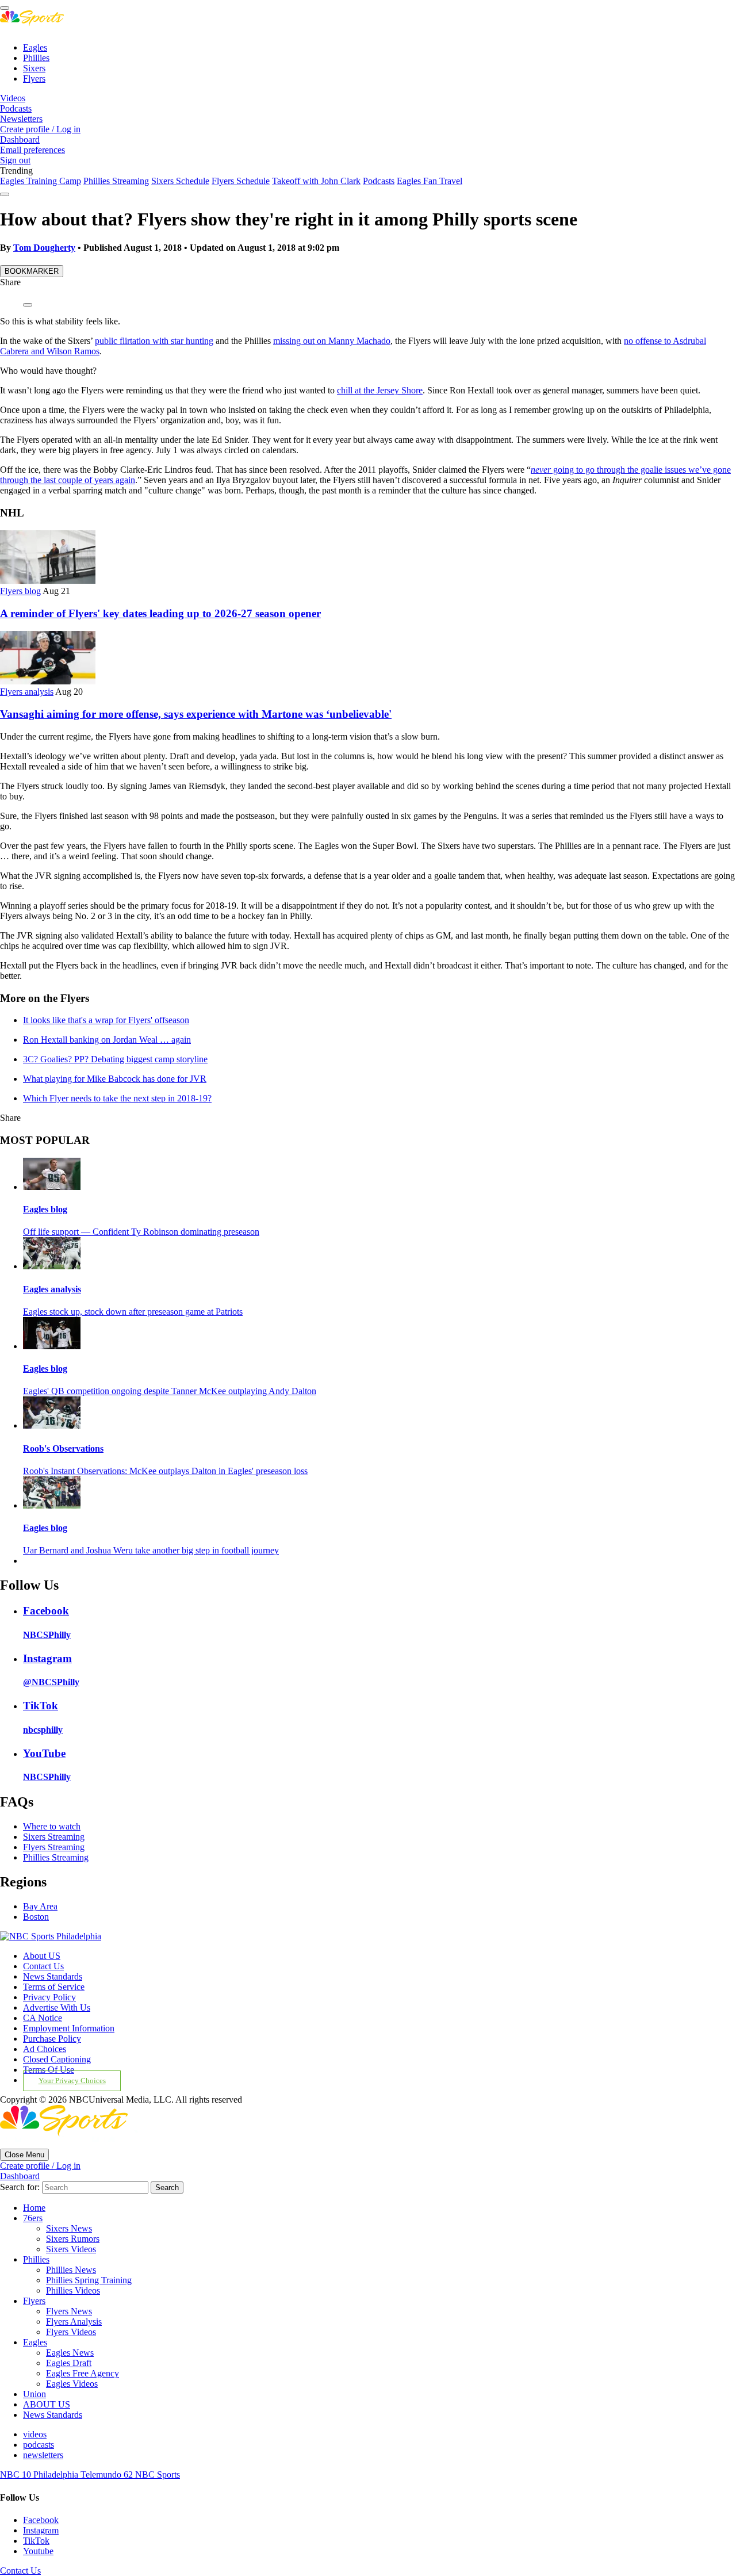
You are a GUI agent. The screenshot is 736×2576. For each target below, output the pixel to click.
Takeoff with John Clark (316, 181)
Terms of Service (54, 1987)
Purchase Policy (52, 2039)
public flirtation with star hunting (154, 341)
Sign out (15, 160)
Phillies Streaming (116, 181)
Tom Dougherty (44, 248)
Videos (13, 98)
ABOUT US (47, 2404)
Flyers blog (20, 591)
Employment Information (69, 2028)
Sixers (34, 68)
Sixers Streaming (54, 1837)
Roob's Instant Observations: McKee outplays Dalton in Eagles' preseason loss (165, 1471)
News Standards (53, 1976)
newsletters (43, 2455)
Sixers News (69, 2228)
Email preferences (32, 150)
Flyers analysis (27, 692)
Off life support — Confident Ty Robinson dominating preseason (141, 1232)
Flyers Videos (71, 2332)
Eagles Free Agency (83, 2373)
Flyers (34, 79)
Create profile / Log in (40, 129)
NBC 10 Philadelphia (40, 2474)
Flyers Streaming (54, 1847)
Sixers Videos (71, 2249)
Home (34, 2208)
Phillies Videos (73, 2290)
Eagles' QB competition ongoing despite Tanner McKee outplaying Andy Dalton (170, 1391)
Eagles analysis (52, 1289)
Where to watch (52, 1826)
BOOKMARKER (32, 271)
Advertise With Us (57, 2007)
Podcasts (16, 108)
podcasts (39, 2445)
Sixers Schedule (180, 181)
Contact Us (43, 1966)
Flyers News (69, 2311)
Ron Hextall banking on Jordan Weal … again (107, 1040)
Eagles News (70, 2353)
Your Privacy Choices (72, 2081)
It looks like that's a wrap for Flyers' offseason (106, 1020)
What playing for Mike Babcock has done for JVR (115, 1079)
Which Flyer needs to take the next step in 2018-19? (117, 1098)
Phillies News (71, 2270)
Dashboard (20, 139)
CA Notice (43, 2018)
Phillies (36, 58)
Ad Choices (45, 2049)
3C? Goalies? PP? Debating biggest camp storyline (115, 1059)
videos (35, 2434)
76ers (33, 2218)
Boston (36, 1917)
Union (34, 2394)
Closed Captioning (57, 2059)
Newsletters (21, 119)
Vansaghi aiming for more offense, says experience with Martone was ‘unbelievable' (196, 714)
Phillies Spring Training (89, 2280)
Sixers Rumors (73, 2239)
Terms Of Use (49, 2070)
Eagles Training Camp (41, 181)
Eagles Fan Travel (430, 181)
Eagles (35, 47)
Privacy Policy (49, 1997)
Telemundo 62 (108, 2474)
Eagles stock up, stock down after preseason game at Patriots (133, 1312)
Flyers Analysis (74, 2322)
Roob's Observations (63, 1448)
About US (42, 1956)
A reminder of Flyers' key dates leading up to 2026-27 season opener (160, 613)
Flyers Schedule (241, 181)
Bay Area (40, 1906)
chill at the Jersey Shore (380, 390)
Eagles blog (45, 1209)
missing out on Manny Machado (332, 341)
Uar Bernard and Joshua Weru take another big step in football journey (151, 1550)
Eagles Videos (72, 2384)
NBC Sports (158, 2474)
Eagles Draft (69, 2363)
